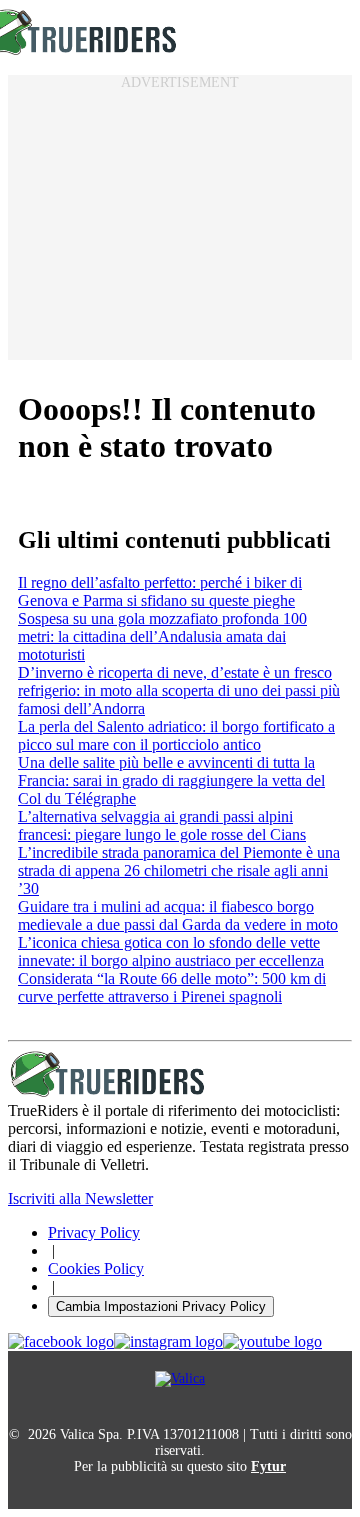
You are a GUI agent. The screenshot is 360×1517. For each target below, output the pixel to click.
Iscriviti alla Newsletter (80, 1198)
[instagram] (168, 1342)
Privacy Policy (94, 1232)
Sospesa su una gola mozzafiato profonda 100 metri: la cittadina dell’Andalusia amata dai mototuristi (162, 636)
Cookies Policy (96, 1268)
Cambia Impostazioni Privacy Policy (161, 1306)
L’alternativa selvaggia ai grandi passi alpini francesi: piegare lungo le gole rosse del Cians (162, 825)
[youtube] (272, 1342)
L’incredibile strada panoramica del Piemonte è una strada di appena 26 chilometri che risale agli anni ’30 (179, 870)
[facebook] (61, 1342)
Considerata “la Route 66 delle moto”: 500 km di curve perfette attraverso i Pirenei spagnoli (172, 987)
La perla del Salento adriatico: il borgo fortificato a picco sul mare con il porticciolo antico (176, 735)
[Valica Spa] (180, 1378)
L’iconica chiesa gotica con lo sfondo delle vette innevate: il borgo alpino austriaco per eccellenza (171, 951)
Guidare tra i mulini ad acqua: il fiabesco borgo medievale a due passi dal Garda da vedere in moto (178, 915)
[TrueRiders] (108, 1092)
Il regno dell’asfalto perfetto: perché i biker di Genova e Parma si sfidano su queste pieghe (160, 591)
